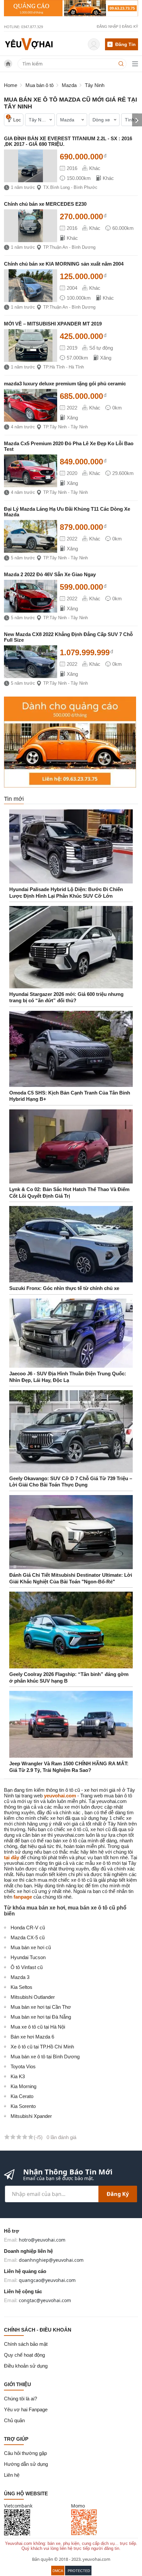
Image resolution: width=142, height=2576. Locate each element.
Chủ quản (14, 2420)
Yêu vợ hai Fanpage (26, 2409)
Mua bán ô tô (39, 85)
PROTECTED (79, 2571)
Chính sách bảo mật (26, 2344)
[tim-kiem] (122, 64)
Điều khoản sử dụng (26, 2366)
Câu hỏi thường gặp (25, 2453)
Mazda (69, 85)
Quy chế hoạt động (24, 2355)
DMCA (58, 2571)
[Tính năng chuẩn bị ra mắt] (71, 8)
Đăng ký (118, 2194)
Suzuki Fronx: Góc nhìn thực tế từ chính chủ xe (64, 1288)
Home (11, 85)
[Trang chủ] (29, 43)
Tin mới (14, 799)
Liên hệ (12, 2475)
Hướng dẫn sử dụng (26, 2464)
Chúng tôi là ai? (20, 2399)
